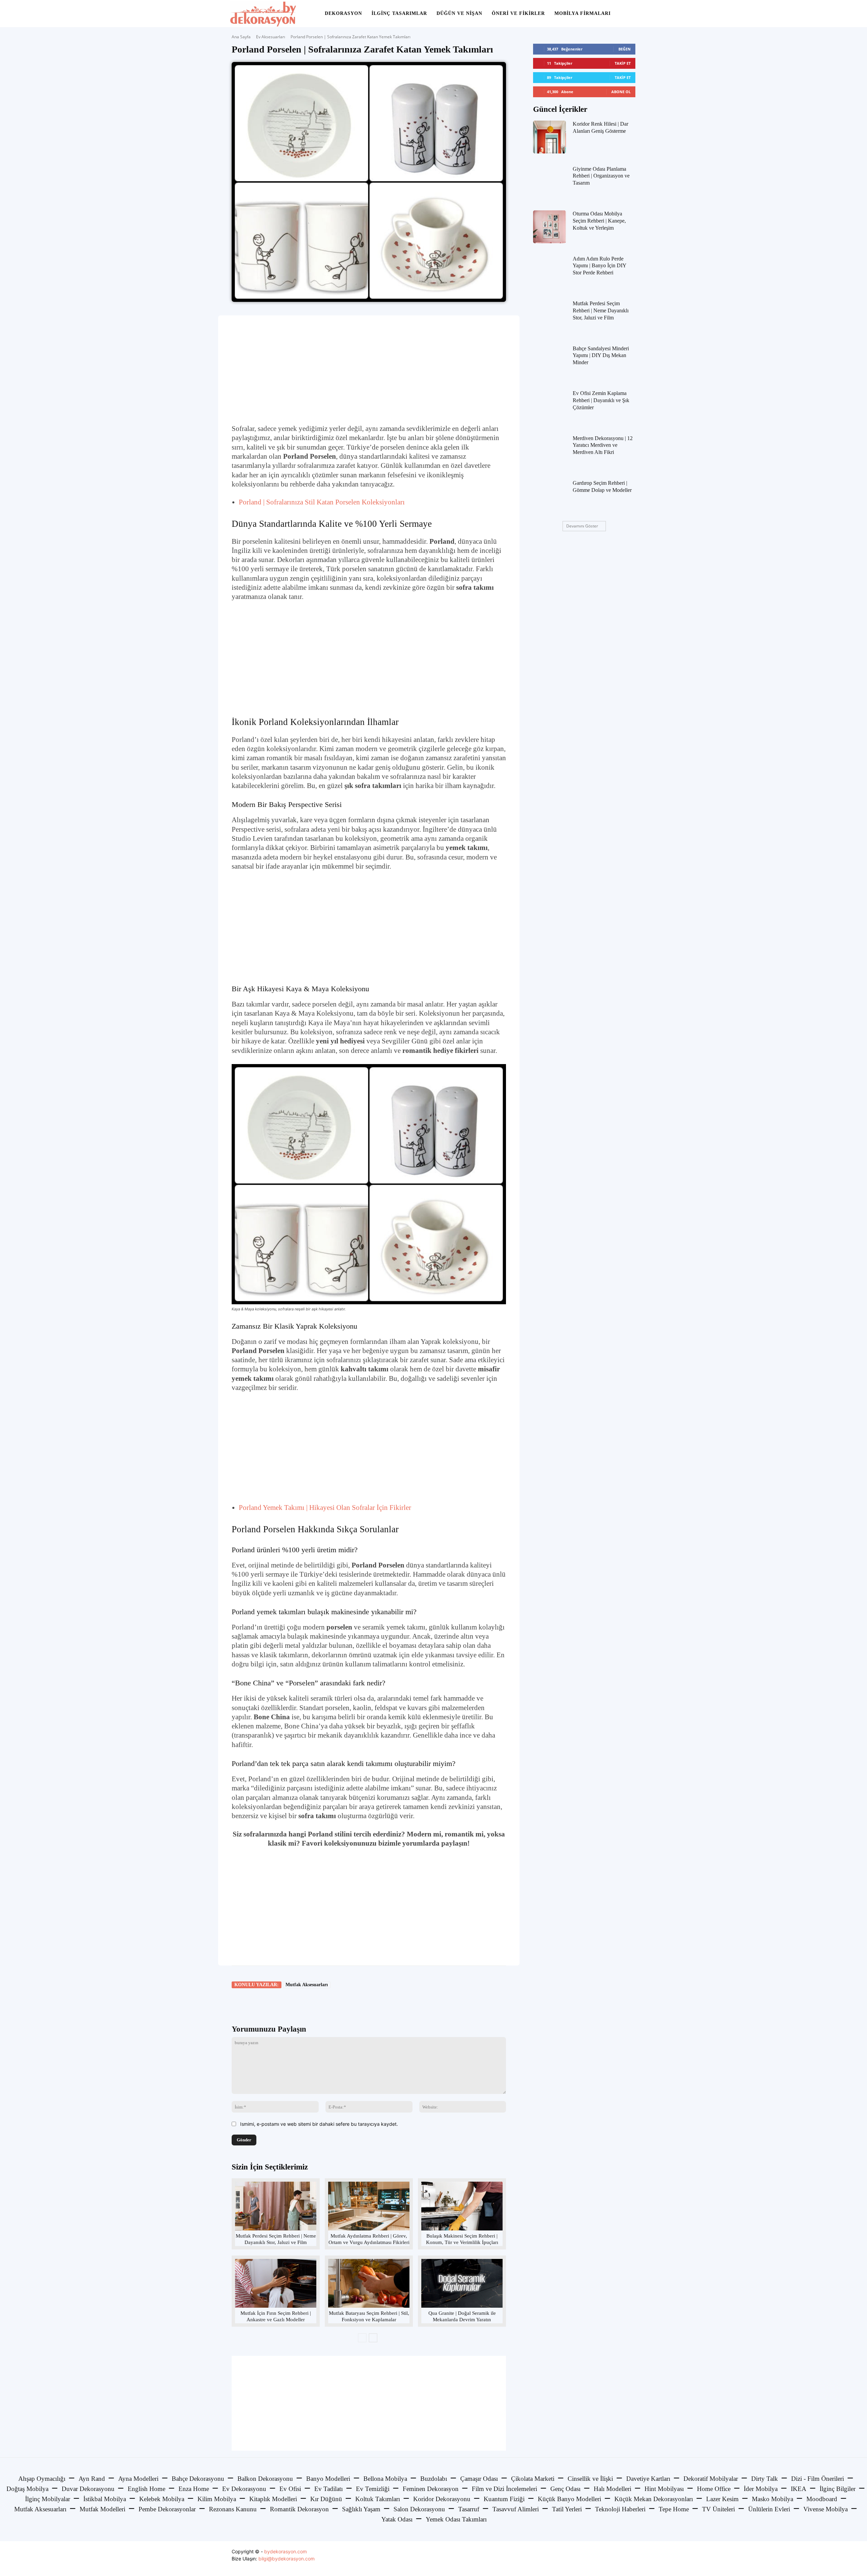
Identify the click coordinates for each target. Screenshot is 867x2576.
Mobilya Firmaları (583, 13)
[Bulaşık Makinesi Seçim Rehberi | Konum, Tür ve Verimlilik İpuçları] (462, 2206)
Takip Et (623, 63)
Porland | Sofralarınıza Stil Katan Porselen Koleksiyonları (322, 502)
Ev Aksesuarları (271, 37)
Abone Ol (621, 92)
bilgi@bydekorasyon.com (287, 2559)
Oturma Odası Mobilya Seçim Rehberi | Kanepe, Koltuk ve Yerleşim (599, 221)
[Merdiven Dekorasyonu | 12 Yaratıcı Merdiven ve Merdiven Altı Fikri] (549, 451)
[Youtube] (629, 2559)
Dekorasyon (343, 13)
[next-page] (373, 2338)
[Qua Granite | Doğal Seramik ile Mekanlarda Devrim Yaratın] (462, 2283)
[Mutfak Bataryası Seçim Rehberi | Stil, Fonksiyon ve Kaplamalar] (369, 2283)
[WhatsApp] (326, 2004)
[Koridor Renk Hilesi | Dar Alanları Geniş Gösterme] (549, 137)
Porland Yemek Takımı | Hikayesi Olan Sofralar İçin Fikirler (325, 1508)
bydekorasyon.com (286, 2551)
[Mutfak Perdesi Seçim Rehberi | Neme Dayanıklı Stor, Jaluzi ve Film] (276, 2206)
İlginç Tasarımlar (399, 13)
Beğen (625, 49)
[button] (629, 14)
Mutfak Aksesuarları (307, 1985)
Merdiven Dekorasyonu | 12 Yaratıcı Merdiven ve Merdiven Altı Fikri (603, 445)
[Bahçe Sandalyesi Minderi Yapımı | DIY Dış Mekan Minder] (549, 362)
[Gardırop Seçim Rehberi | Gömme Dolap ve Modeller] (549, 496)
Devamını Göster (582, 526)
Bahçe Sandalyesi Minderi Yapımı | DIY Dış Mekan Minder (601, 356)
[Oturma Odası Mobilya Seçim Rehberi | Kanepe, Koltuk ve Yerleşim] (549, 227)
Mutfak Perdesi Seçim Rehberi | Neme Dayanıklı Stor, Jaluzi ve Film (601, 310)
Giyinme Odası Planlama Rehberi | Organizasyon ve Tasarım (601, 176)
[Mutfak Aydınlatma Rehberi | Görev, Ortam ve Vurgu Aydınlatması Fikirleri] (369, 2206)
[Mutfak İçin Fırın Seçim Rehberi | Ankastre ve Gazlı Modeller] (276, 2283)
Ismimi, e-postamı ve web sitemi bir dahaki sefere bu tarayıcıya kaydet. (319, 2124)
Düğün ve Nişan (459, 13)
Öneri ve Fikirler (518, 13)
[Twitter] (295, 2004)
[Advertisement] (369, 370)
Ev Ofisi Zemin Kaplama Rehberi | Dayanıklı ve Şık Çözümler (601, 400)
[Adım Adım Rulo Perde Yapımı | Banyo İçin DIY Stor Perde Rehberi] (549, 272)
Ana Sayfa (241, 37)
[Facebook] (279, 2004)
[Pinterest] (311, 2004)
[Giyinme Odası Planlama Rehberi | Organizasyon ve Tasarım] (549, 182)
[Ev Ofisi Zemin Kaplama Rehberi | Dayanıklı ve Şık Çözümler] (549, 406)
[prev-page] (362, 2338)
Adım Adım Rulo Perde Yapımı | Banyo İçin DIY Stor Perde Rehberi (600, 266)
